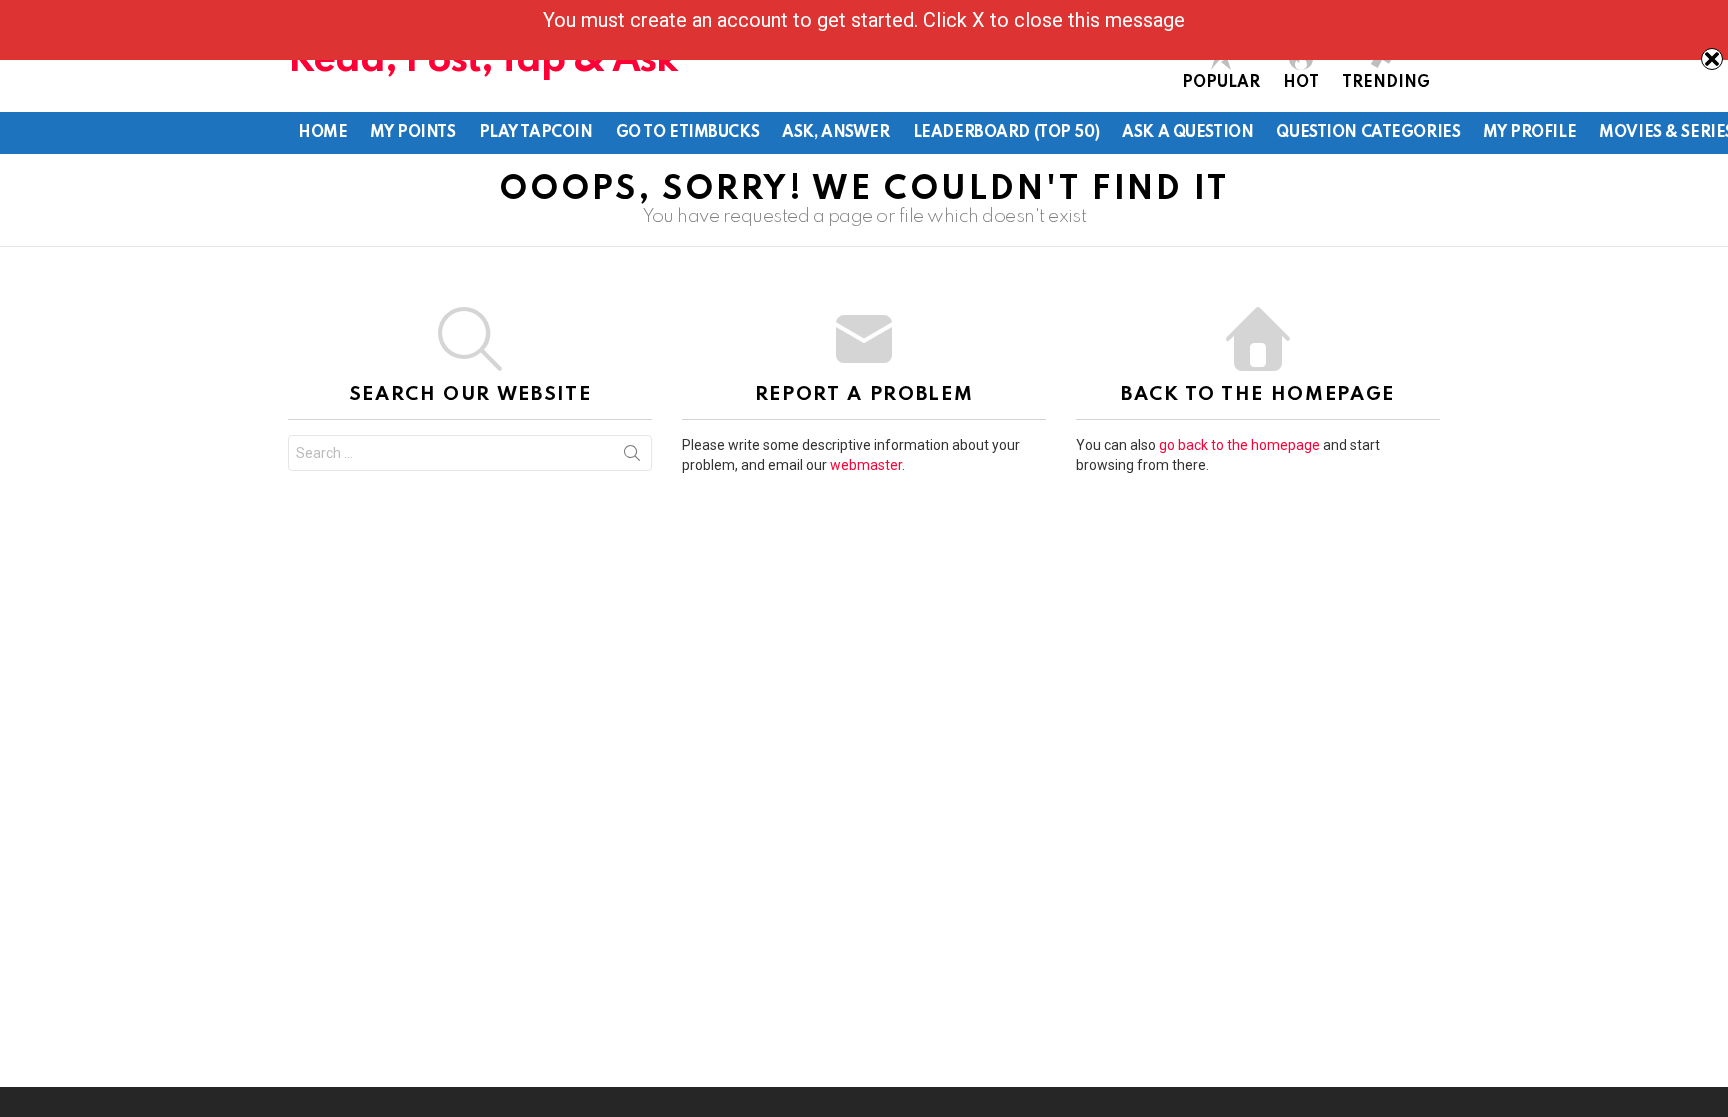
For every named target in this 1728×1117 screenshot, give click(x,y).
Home (322, 133)
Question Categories (1368, 133)
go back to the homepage (1239, 445)
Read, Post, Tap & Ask (483, 60)
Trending (1386, 83)
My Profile (1529, 133)
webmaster (866, 465)
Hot (1301, 83)
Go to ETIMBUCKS (688, 133)
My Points (412, 133)
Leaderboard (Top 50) (1006, 133)
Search (632, 457)
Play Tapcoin (536, 133)
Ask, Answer (835, 133)
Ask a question (1187, 133)
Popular (1221, 83)
